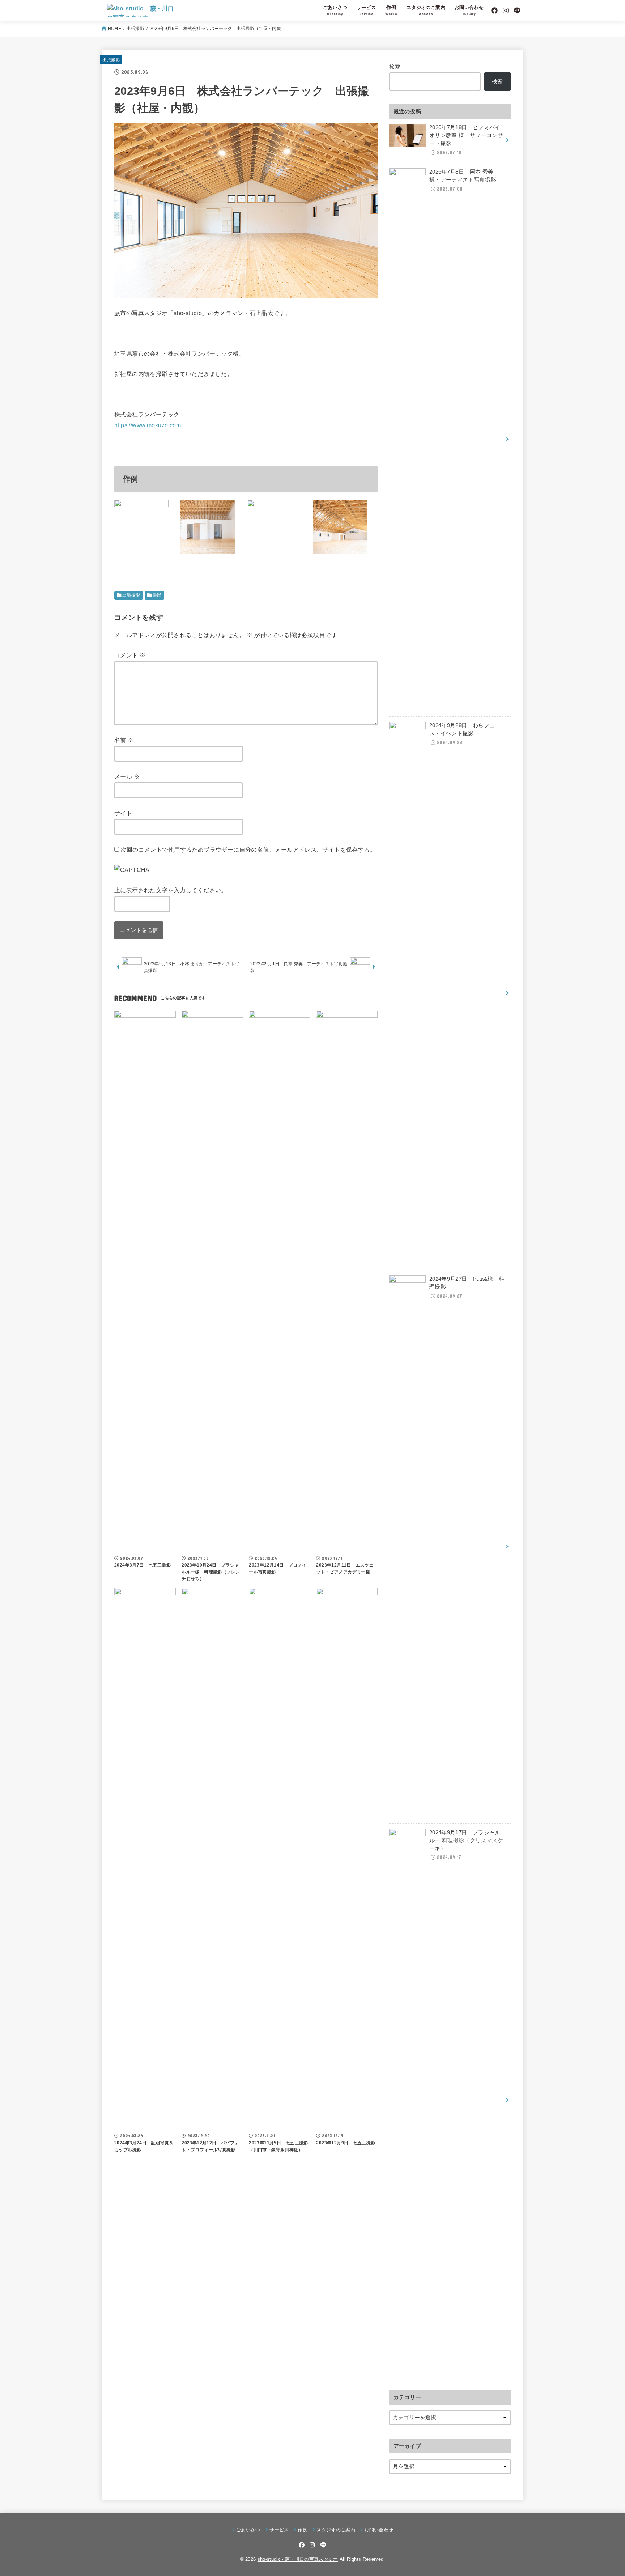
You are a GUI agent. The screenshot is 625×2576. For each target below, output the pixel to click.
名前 (124, 740)
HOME (114, 29)
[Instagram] (506, 10)
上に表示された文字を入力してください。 (171, 890)
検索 (395, 67)
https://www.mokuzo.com (148, 425)
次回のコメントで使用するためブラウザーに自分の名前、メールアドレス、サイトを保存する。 (248, 850)
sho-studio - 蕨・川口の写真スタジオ (298, 2559)
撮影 (157, 595)
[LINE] (517, 10)
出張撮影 (135, 29)
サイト (123, 813)
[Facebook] (494, 10)
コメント (130, 655)
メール (127, 776)
